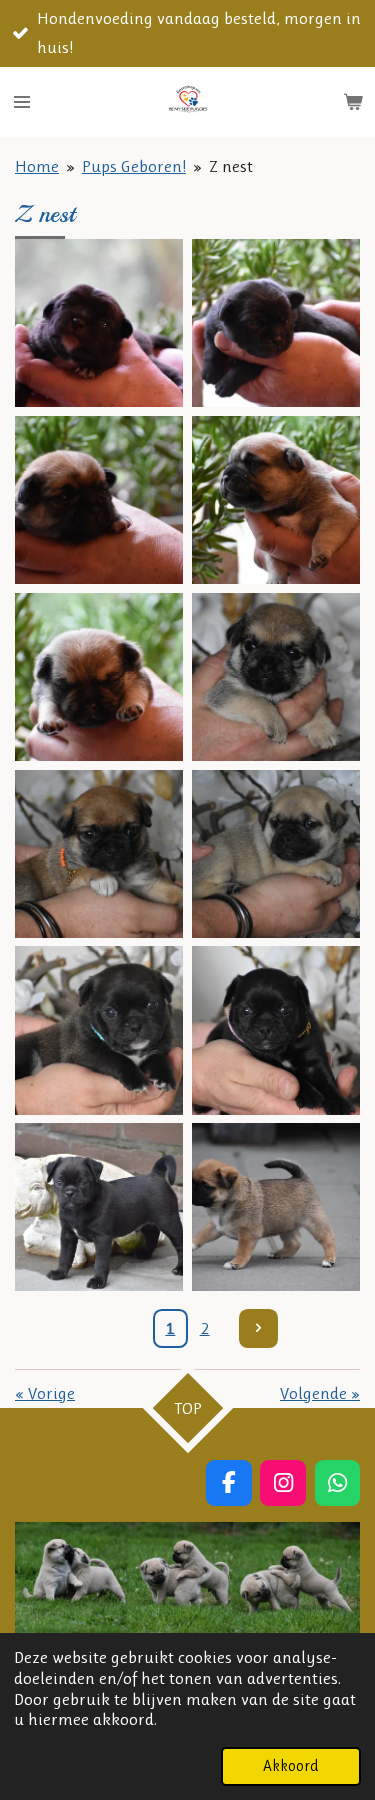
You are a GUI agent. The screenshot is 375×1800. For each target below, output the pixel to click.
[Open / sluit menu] (22, 102)
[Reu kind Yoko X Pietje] (99, 676)
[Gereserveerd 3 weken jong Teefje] (99, 853)
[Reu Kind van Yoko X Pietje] (276, 323)
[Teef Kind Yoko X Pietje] (99, 500)
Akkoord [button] (291, 1766)
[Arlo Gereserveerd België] (99, 1207)
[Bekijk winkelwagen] (353, 102)
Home (37, 166)
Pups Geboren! (134, 166)
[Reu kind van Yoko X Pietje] (99, 323)
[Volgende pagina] (258, 1328)
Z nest (231, 166)
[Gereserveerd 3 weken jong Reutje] (276, 676)
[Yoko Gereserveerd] (276, 1207)
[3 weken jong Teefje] (276, 853)
